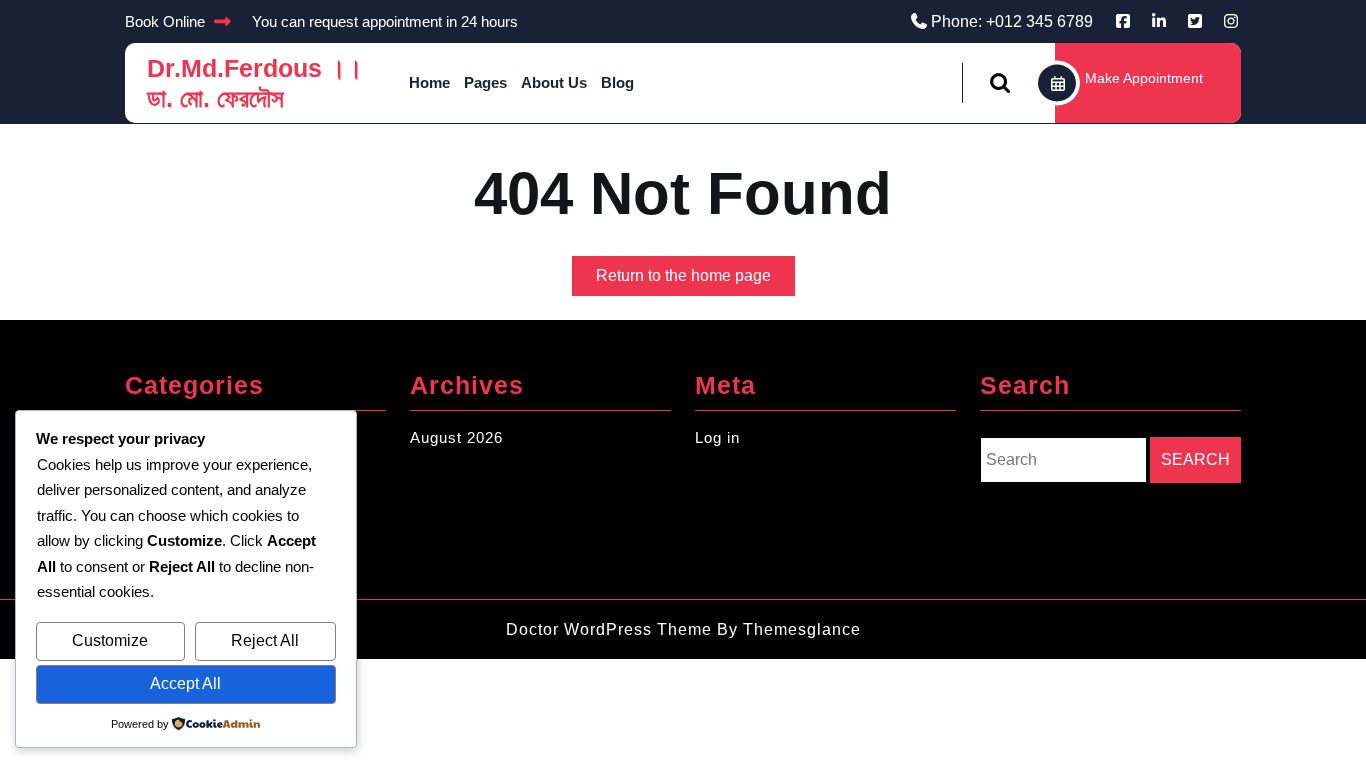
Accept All (185, 683)
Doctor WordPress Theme (609, 629)
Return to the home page (695, 281)
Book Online (165, 21)
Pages (485, 82)
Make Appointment (1144, 78)
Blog (617, 82)
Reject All (265, 640)
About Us (554, 82)
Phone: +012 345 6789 (1012, 21)
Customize (110, 640)
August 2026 (456, 437)
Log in (717, 437)
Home (429, 82)
